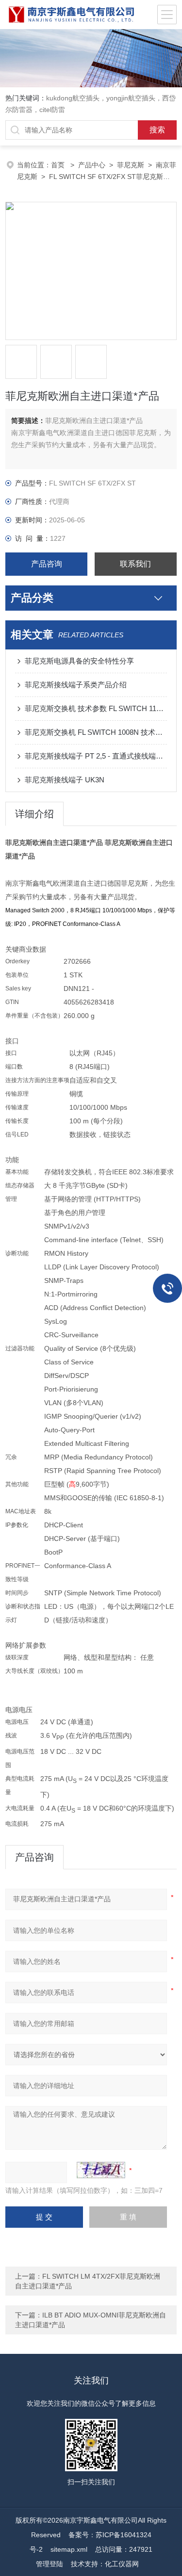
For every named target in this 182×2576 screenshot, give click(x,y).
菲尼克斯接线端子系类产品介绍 (76, 685)
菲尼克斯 (131, 165)
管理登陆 (50, 2564)
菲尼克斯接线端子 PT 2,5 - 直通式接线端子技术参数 (96, 756)
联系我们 (135, 564)
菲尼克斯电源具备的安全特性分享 (79, 661)
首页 (59, 165)
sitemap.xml (69, 2549)
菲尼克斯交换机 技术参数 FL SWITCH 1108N (96, 708)
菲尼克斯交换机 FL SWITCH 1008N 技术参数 (96, 732)
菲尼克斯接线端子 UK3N (65, 780)
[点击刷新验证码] (101, 2170)
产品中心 (92, 165)
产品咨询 (47, 564)
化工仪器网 (122, 2564)
